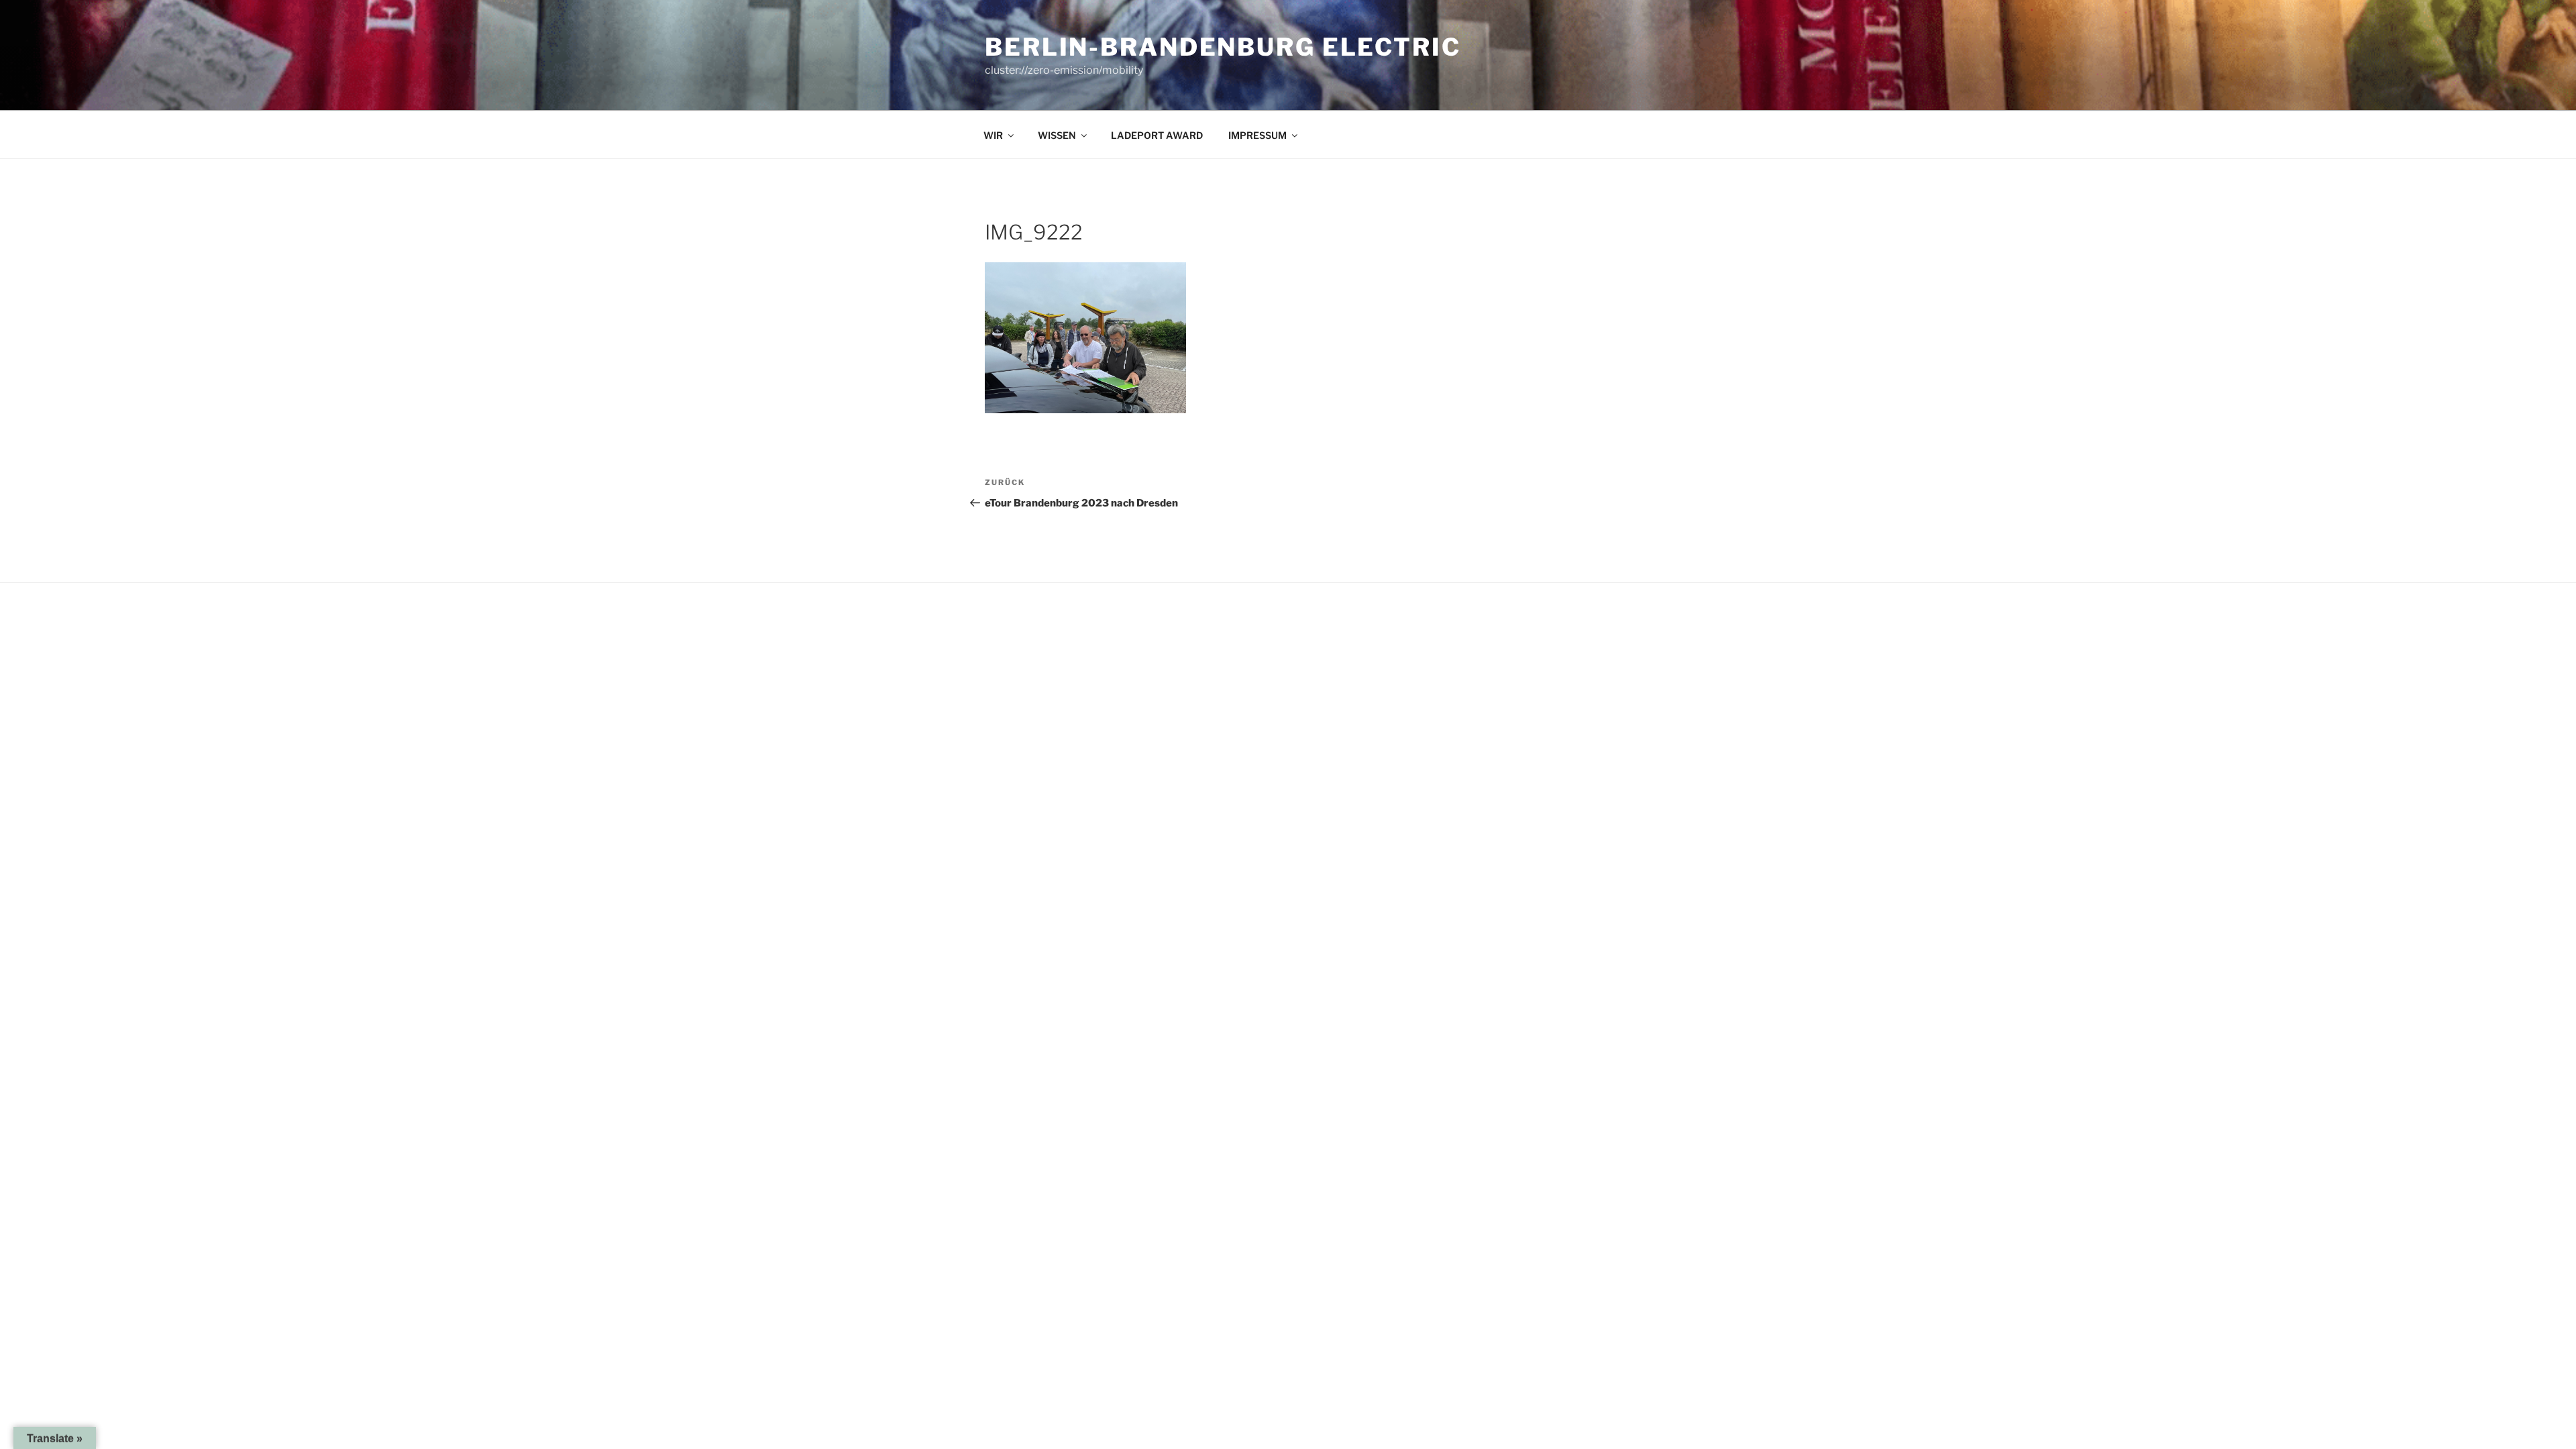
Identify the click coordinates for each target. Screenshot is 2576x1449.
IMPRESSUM (1257, 135)
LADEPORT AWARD (1157, 135)
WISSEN (1057, 135)
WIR (993, 135)
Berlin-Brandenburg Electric (1223, 47)
